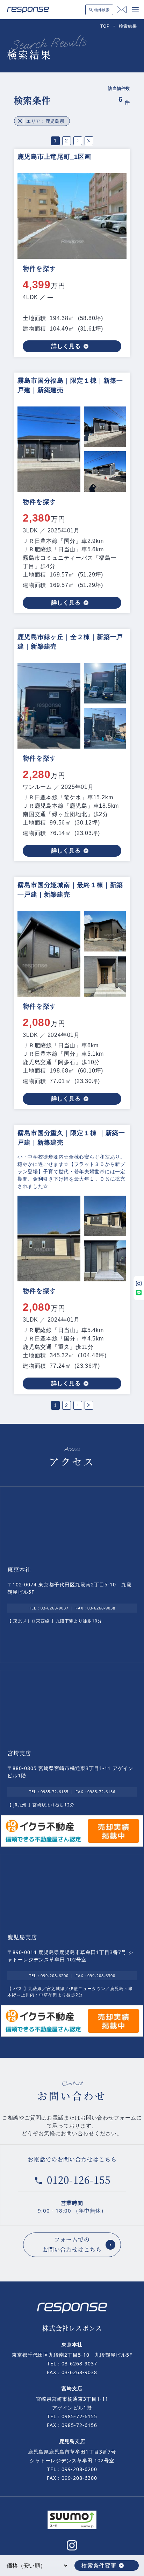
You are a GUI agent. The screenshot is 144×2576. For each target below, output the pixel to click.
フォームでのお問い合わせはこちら (72, 2244)
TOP (105, 26)
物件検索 (102, 10)
